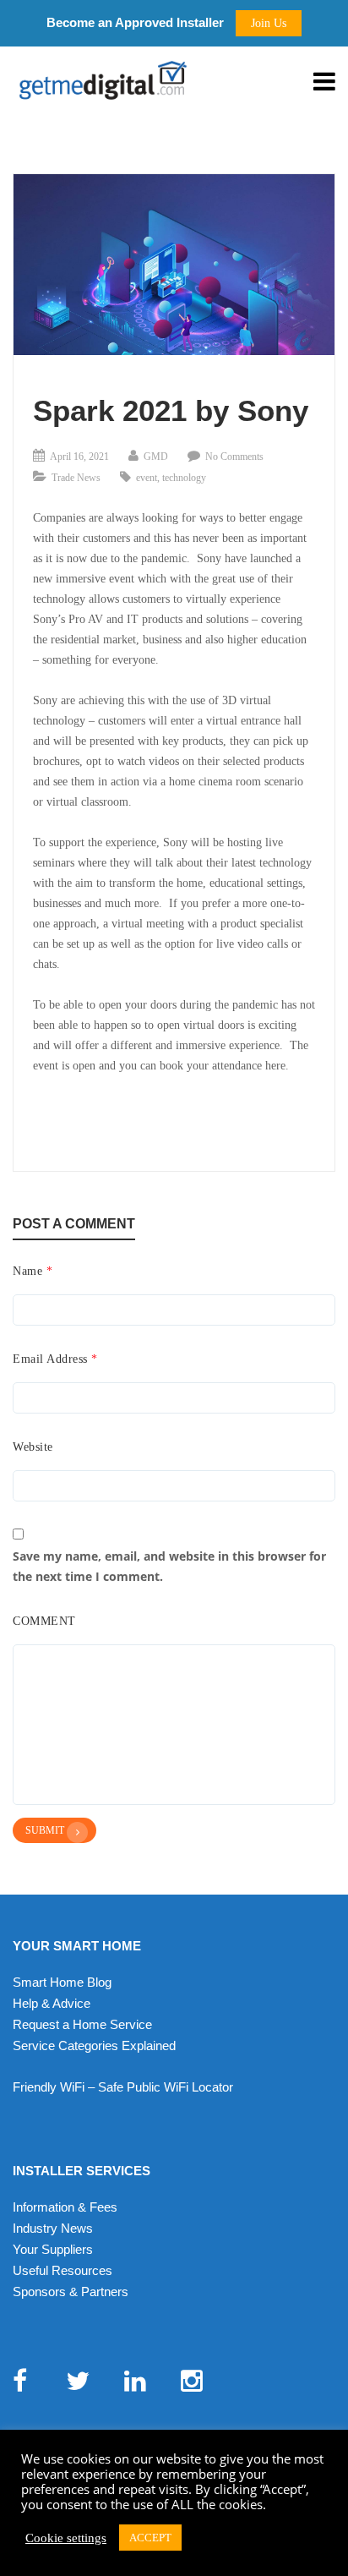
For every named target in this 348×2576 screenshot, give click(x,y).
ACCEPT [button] (150, 2538)
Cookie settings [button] (66, 2538)
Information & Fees (65, 2207)
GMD (156, 457)
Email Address (55, 1359)
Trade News (76, 478)
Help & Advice (52, 2003)
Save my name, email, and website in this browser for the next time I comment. (169, 1566)
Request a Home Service (82, 2024)
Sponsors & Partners (71, 2292)
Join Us (269, 23)
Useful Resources (63, 2270)
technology (184, 478)
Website (33, 1447)
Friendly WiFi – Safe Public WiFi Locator (123, 2087)
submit (45, 1830)
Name (33, 1271)
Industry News (53, 2228)
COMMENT (44, 1621)
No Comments (234, 457)
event (147, 478)
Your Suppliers (53, 2249)
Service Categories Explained (94, 2045)
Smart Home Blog (62, 1982)
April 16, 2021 (79, 457)
